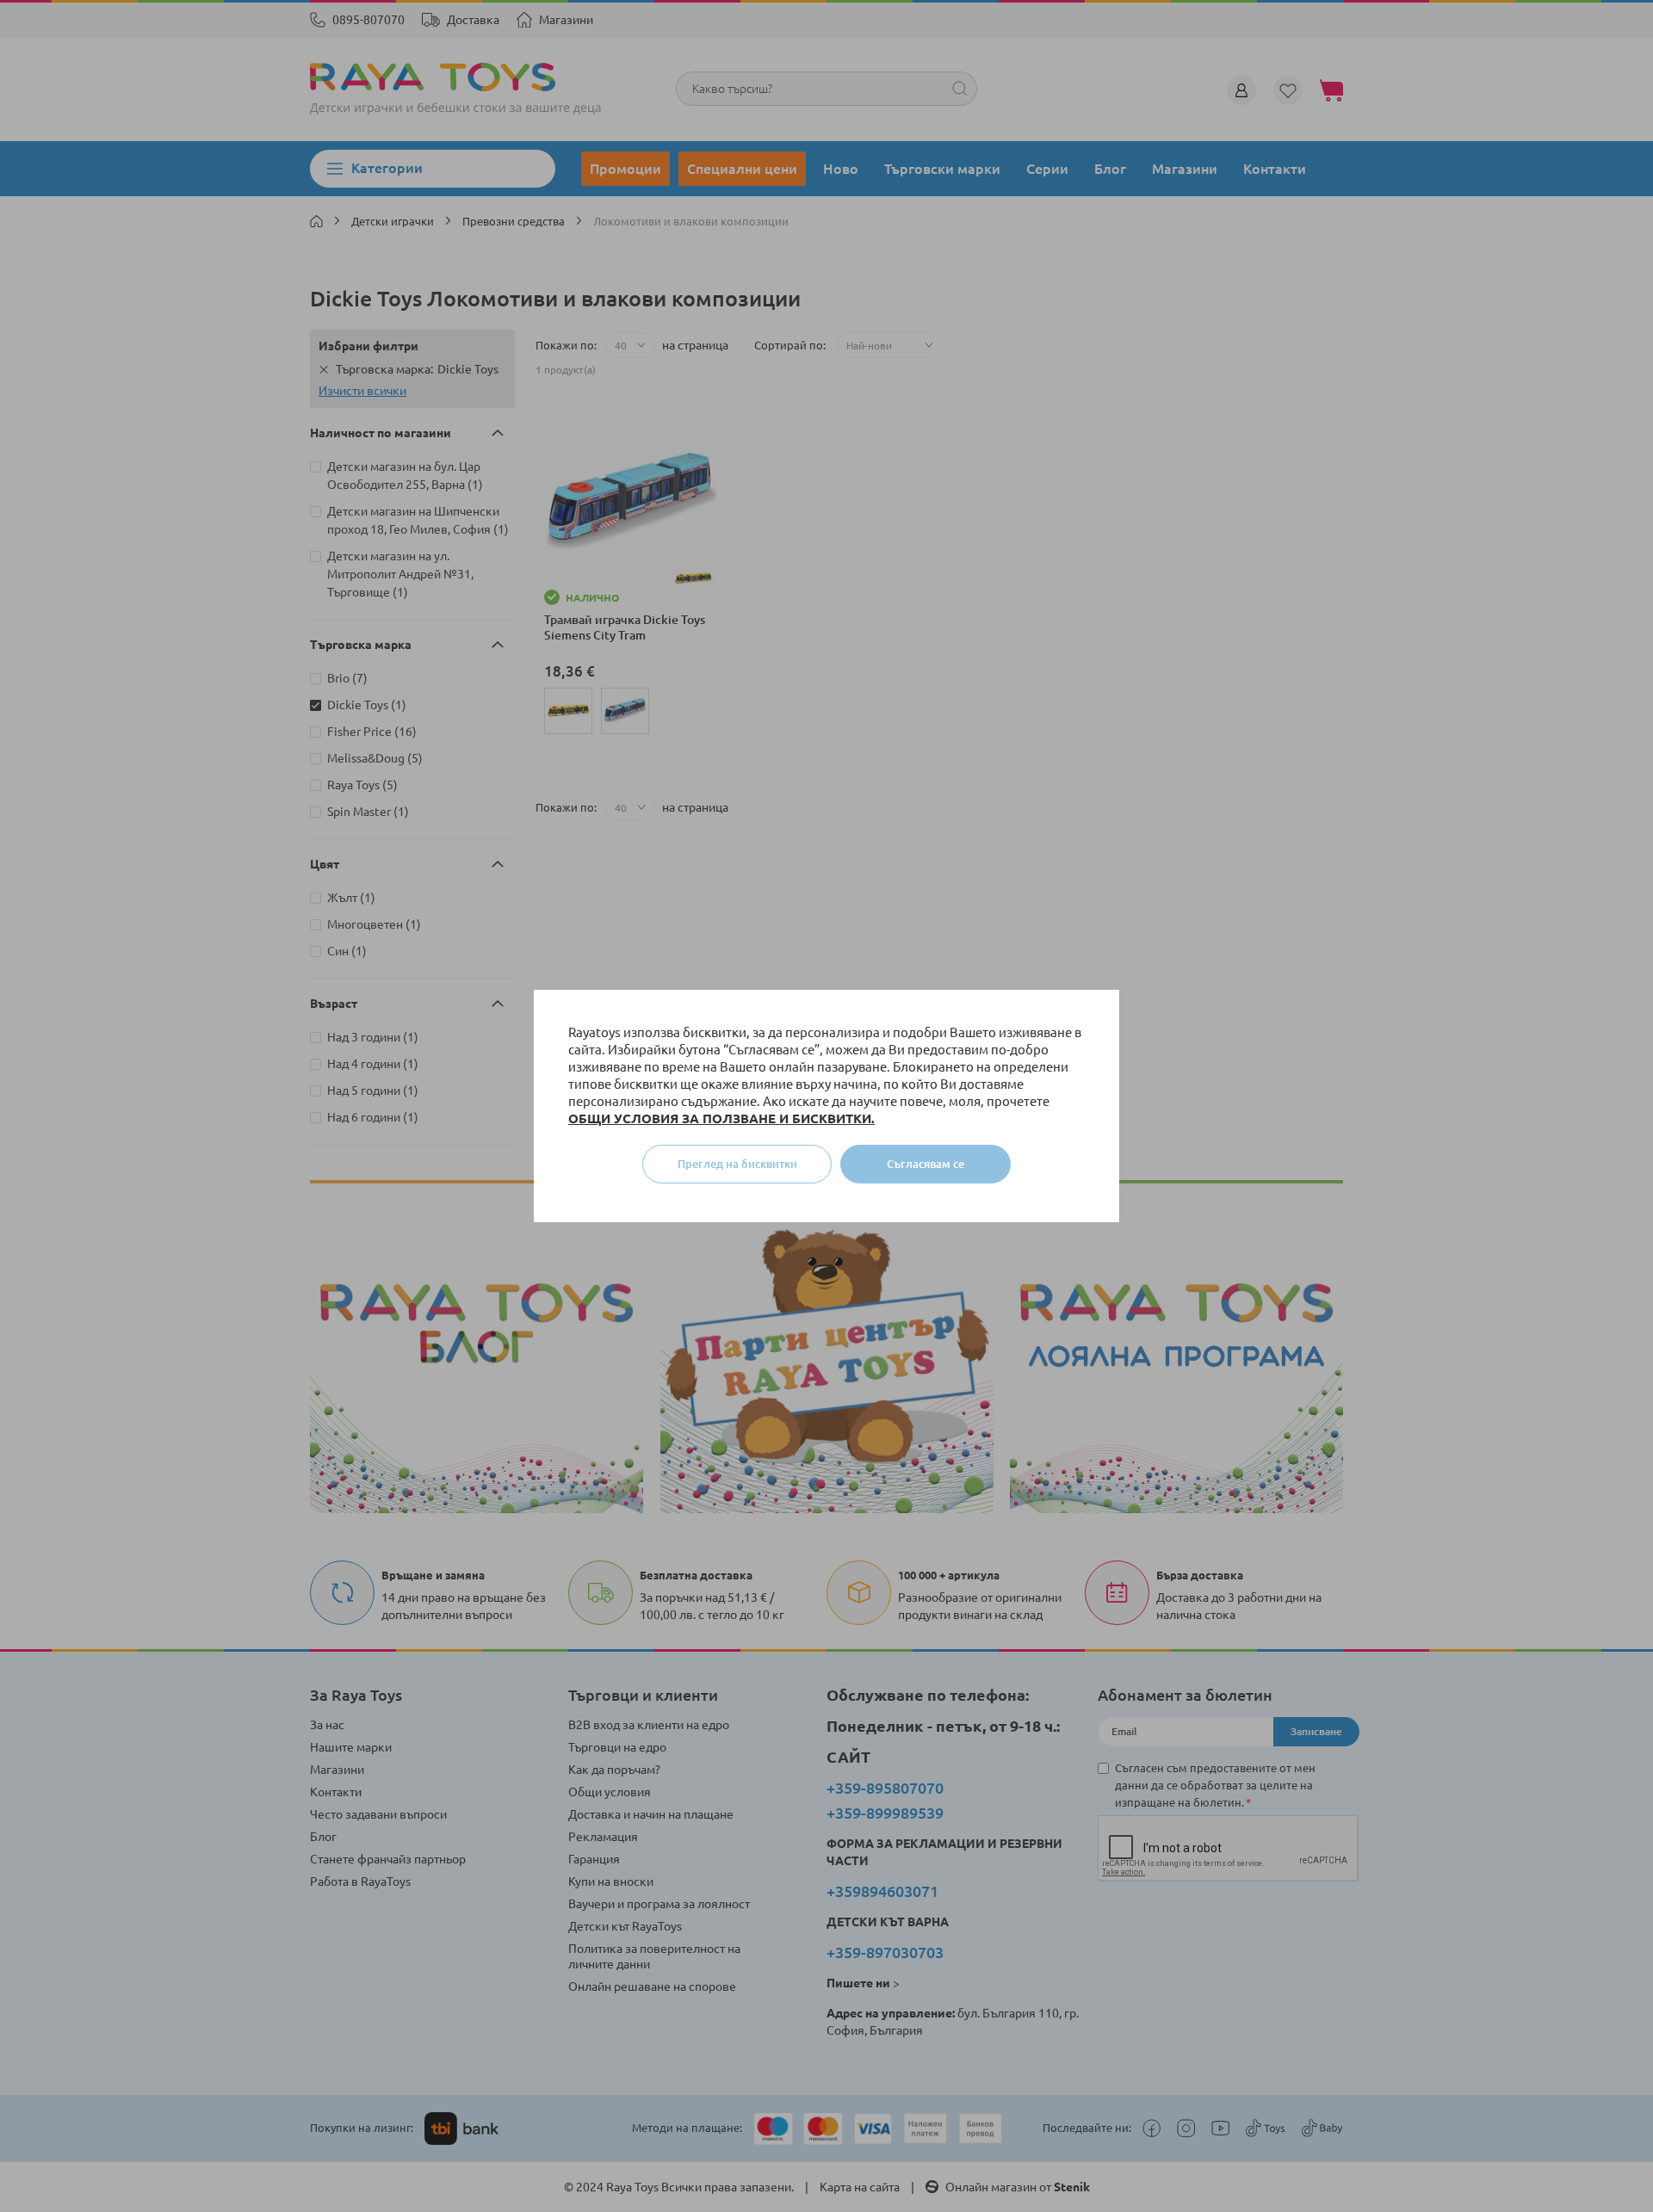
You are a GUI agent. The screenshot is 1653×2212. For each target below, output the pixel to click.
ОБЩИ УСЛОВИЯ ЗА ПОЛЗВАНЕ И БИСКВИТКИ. (721, 1118)
